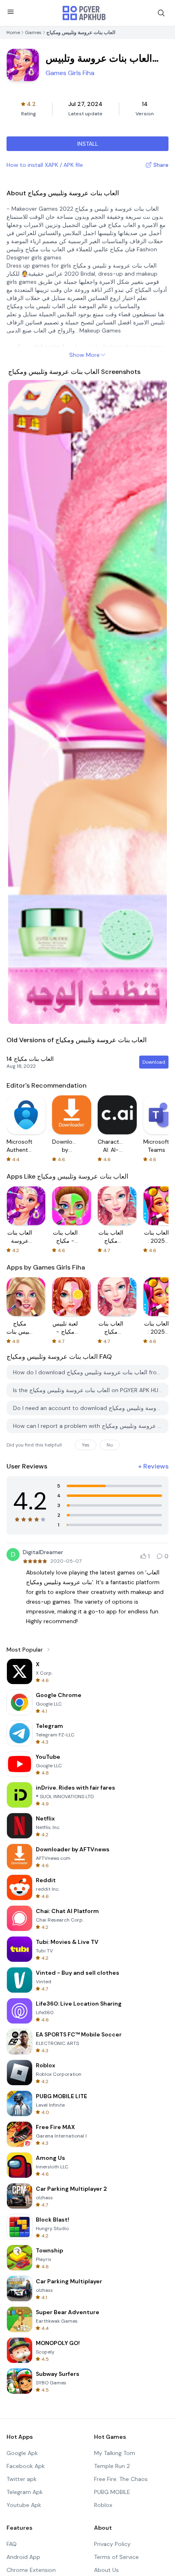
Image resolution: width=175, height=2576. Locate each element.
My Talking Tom (115, 2453)
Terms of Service (116, 2557)
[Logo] (84, 13)
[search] (161, 13)
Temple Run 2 (112, 2466)
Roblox (103, 2505)
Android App (23, 2557)
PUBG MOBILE (112, 2492)
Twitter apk (22, 2479)
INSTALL (88, 144)
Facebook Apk (26, 2466)
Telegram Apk (25, 2492)
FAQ (12, 2544)
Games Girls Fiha (70, 73)
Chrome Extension (31, 2570)
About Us (106, 2570)
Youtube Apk (24, 2505)
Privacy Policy (112, 2544)
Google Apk (22, 2453)
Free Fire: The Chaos (121, 2479)
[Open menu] (11, 12)
